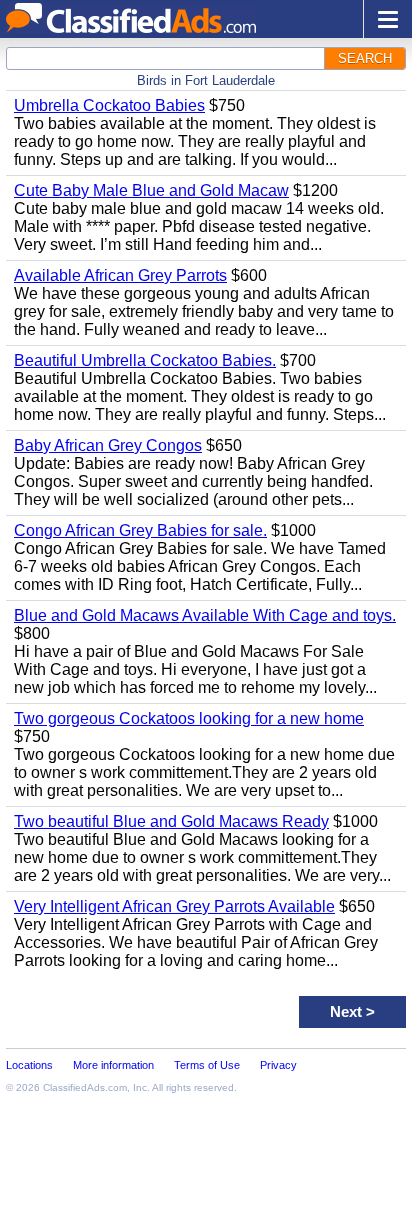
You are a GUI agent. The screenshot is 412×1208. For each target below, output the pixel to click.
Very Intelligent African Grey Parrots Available (174, 906)
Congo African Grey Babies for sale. (140, 530)
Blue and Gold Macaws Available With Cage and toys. (205, 615)
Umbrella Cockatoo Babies (109, 105)
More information (113, 1065)
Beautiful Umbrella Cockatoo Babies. (145, 360)
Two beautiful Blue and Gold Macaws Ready (171, 821)
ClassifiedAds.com (85, 1087)
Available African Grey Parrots (120, 275)
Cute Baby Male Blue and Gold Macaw (151, 190)
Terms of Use (207, 1065)
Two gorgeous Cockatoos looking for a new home (189, 718)
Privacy (278, 1065)
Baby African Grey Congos (108, 445)
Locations (29, 1065)
